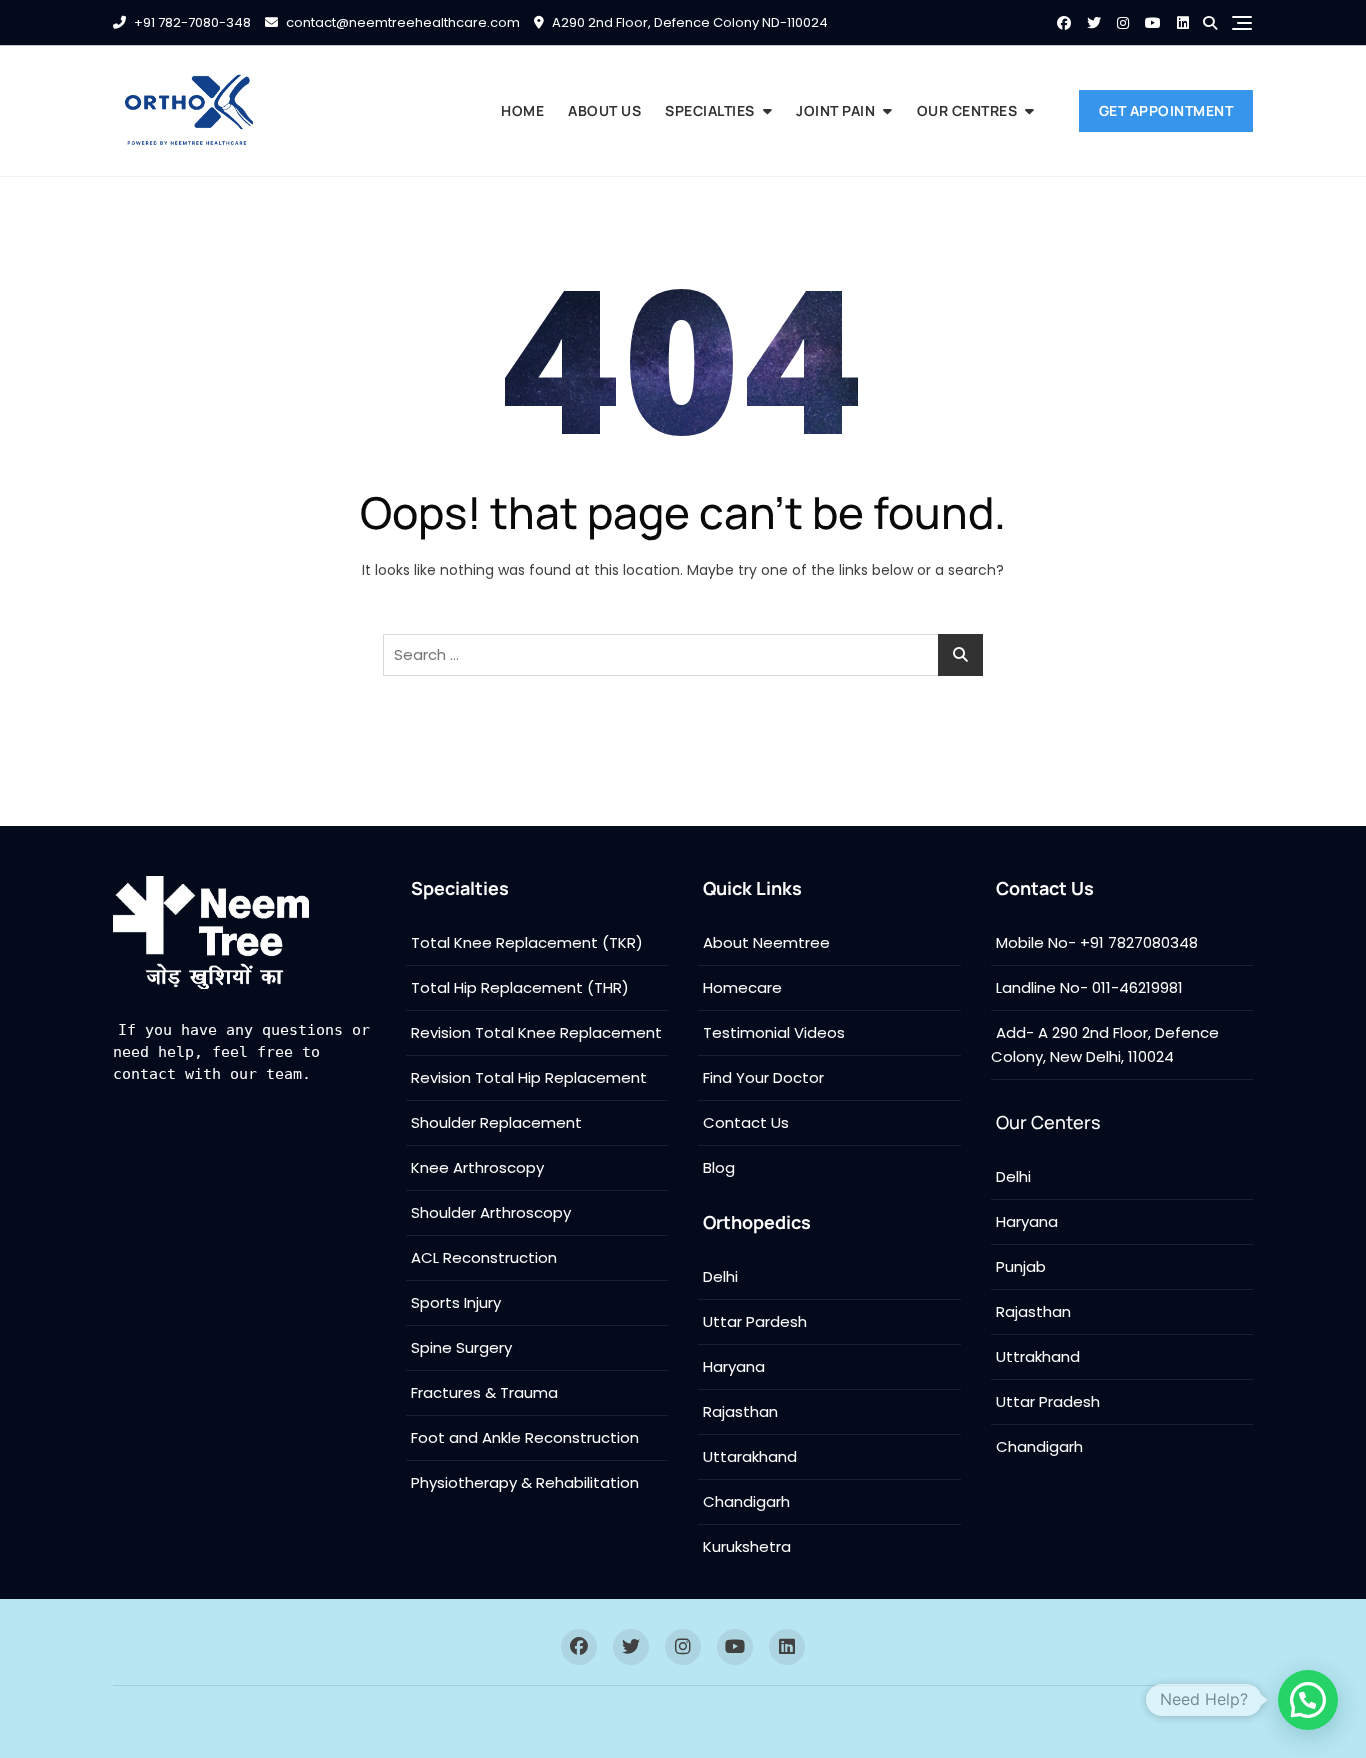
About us (604, 110)
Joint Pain (835, 110)
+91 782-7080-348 (191, 22)
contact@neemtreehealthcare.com (401, 22)
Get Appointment (1166, 110)
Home (522, 110)
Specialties (710, 110)
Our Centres (967, 110)
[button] (1308, 1700)
